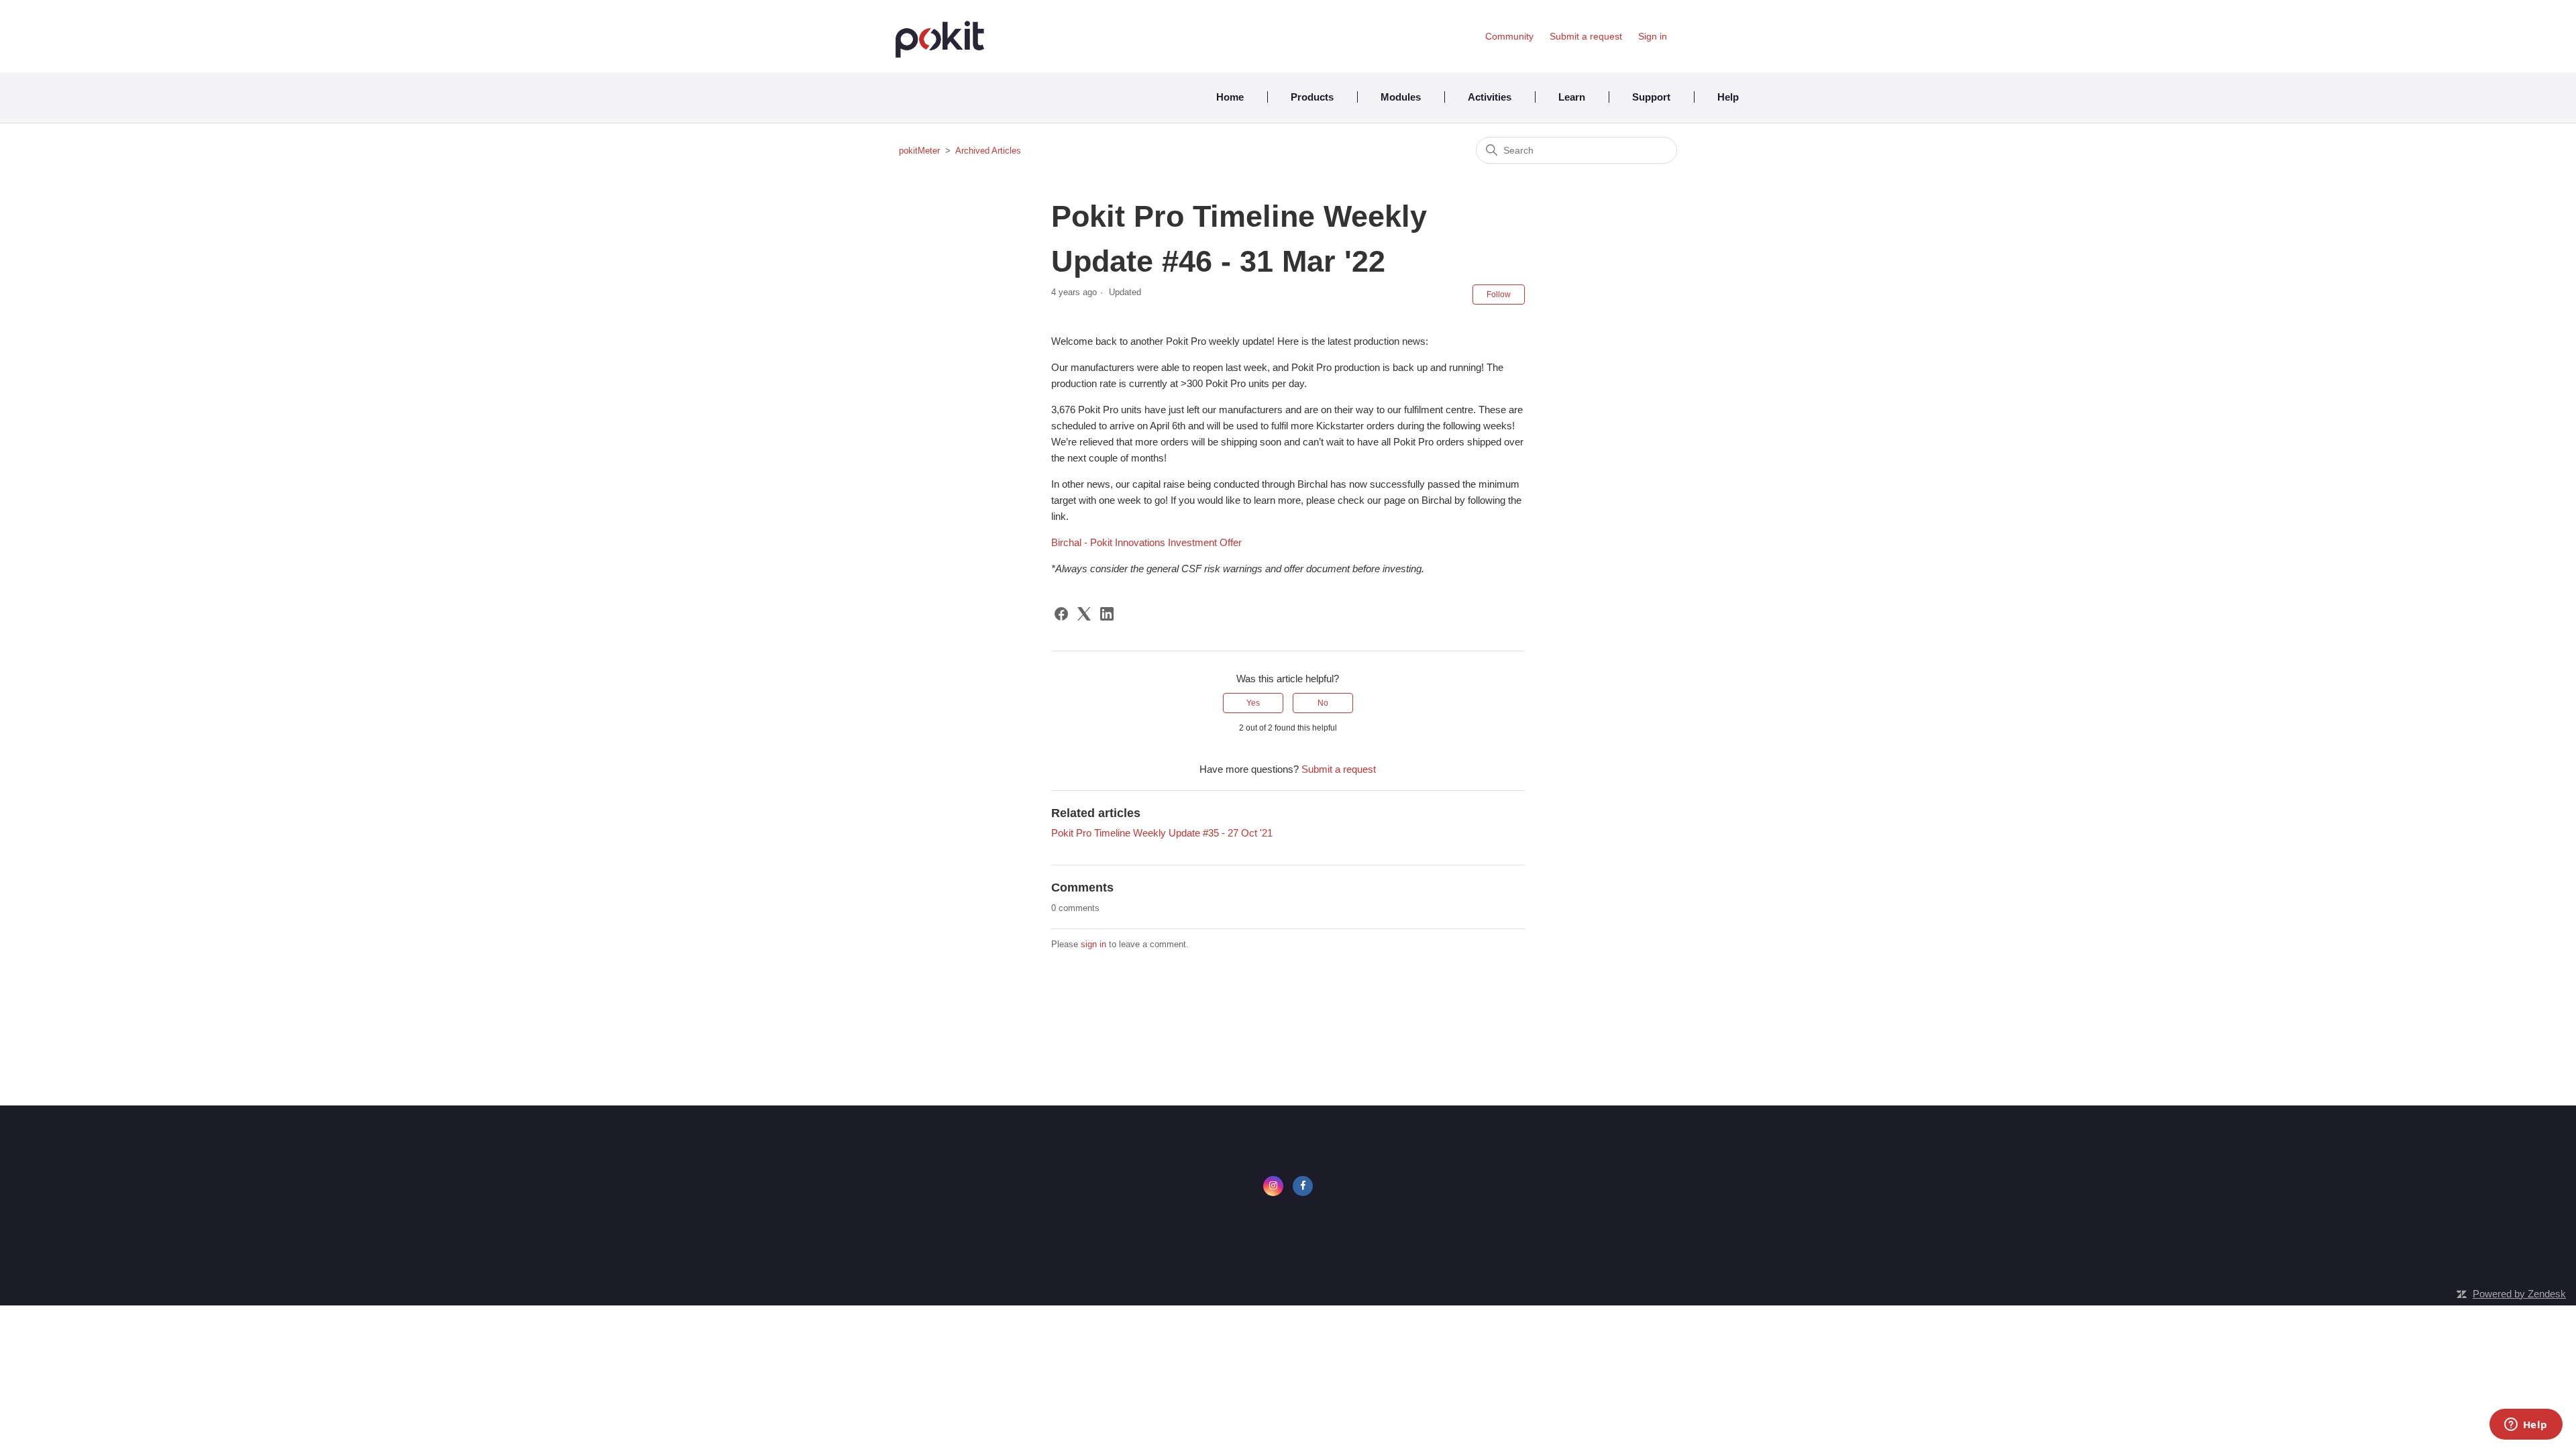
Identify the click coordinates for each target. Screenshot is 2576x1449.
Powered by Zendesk (2519, 1294)
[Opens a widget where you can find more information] (2526, 1426)
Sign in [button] (1653, 36)
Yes (1253, 703)
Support (1651, 97)
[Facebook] (1061, 614)
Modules (1401, 97)
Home (1230, 97)
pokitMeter (919, 151)
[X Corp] (1084, 614)
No (1323, 703)
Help (1728, 97)
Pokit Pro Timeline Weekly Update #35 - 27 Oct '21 (1162, 833)
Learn (1572, 97)
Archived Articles (988, 151)
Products (1312, 97)
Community (1509, 36)
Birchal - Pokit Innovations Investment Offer (1146, 542)
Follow (1499, 294)
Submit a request (1586, 36)
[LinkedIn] (1107, 614)
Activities (1490, 97)
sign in (1093, 944)
